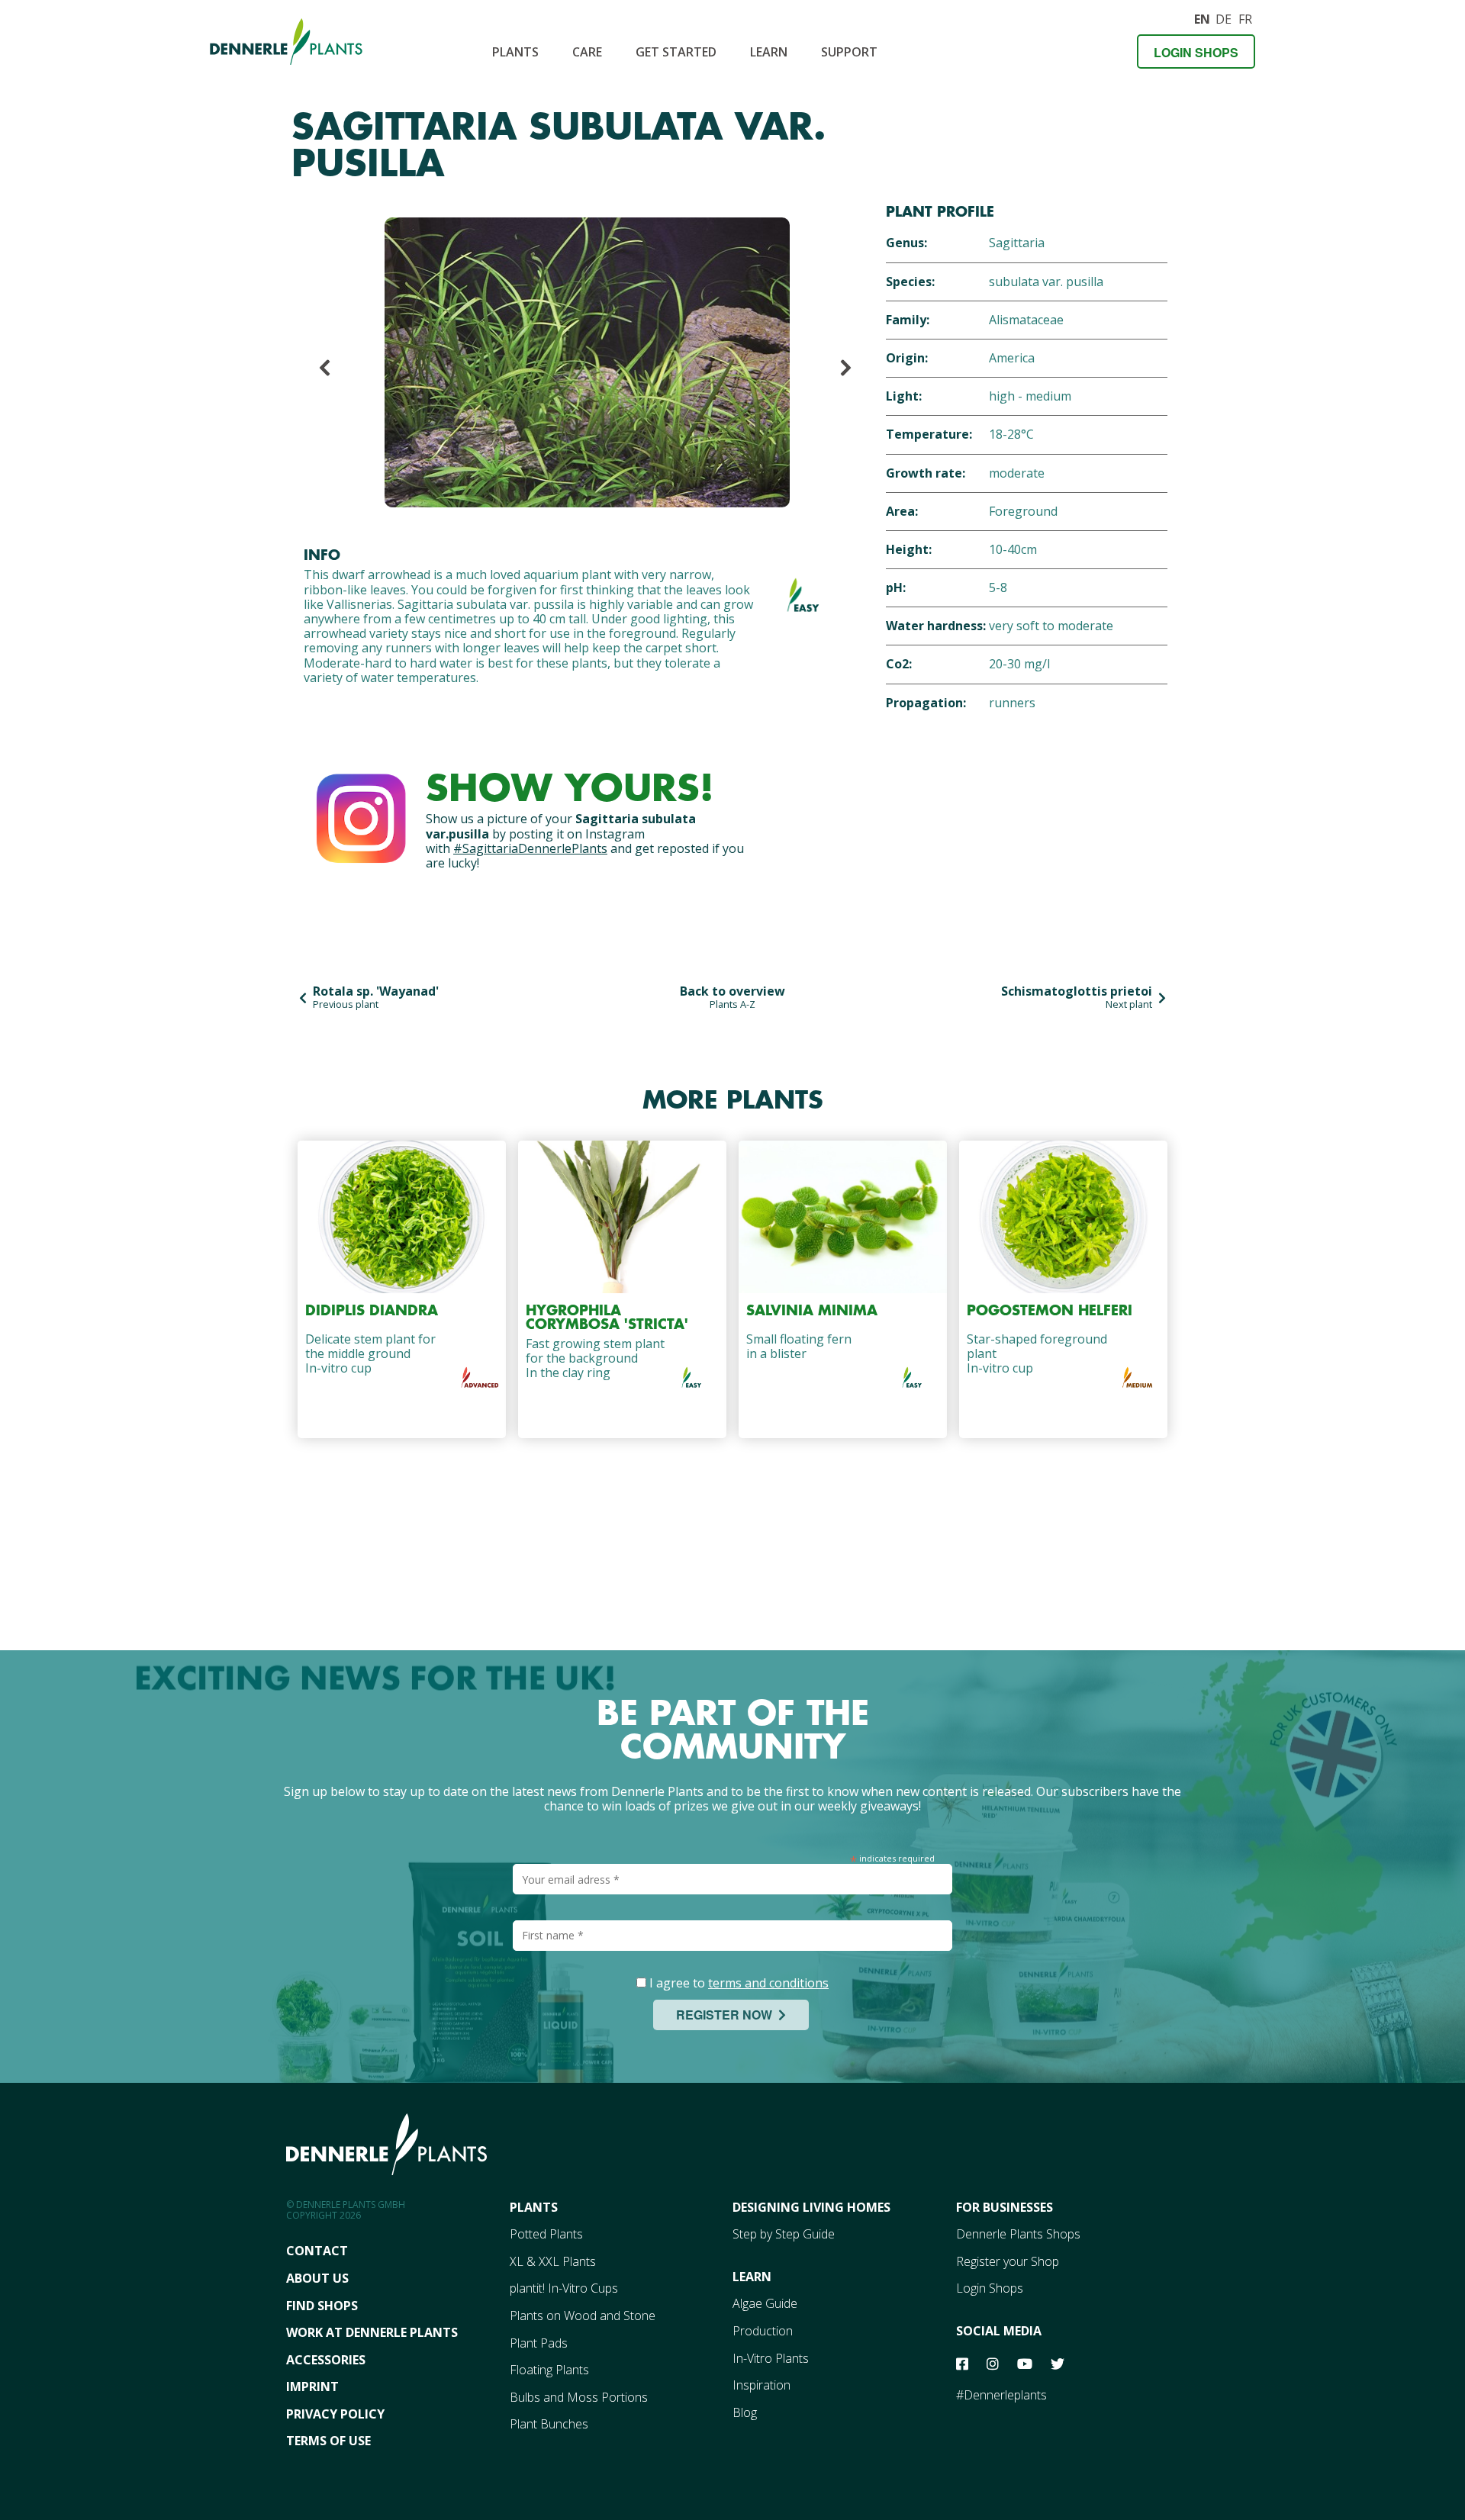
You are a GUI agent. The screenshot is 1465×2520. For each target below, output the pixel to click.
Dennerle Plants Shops (1018, 2234)
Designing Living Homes (811, 2207)
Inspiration (761, 2385)
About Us (317, 2278)
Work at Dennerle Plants (372, 2332)
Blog (745, 2412)
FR (1245, 17)
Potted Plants (546, 2234)
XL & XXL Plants (553, 2261)
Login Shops (1196, 52)
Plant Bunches (549, 2424)
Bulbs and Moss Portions (579, 2397)
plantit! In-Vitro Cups (564, 2288)
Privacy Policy (335, 2414)
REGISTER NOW (727, 2015)
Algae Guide (765, 2303)
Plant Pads (539, 2343)
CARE (587, 52)
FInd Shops (322, 2306)
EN (1202, 17)
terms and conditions (768, 1983)
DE (1223, 17)
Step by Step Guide (784, 2234)
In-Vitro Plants (771, 2358)
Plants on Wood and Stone (583, 2316)
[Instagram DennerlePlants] (361, 815)
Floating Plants (549, 2370)
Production (763, 2331)
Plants (515, 52)
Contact (317, 2251)
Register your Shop (1008, 2261)
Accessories (326, 2360)
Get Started (676, 52)
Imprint (312, 2386)
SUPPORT (849, 52)
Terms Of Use (328, 2441)
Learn (769, 52)
